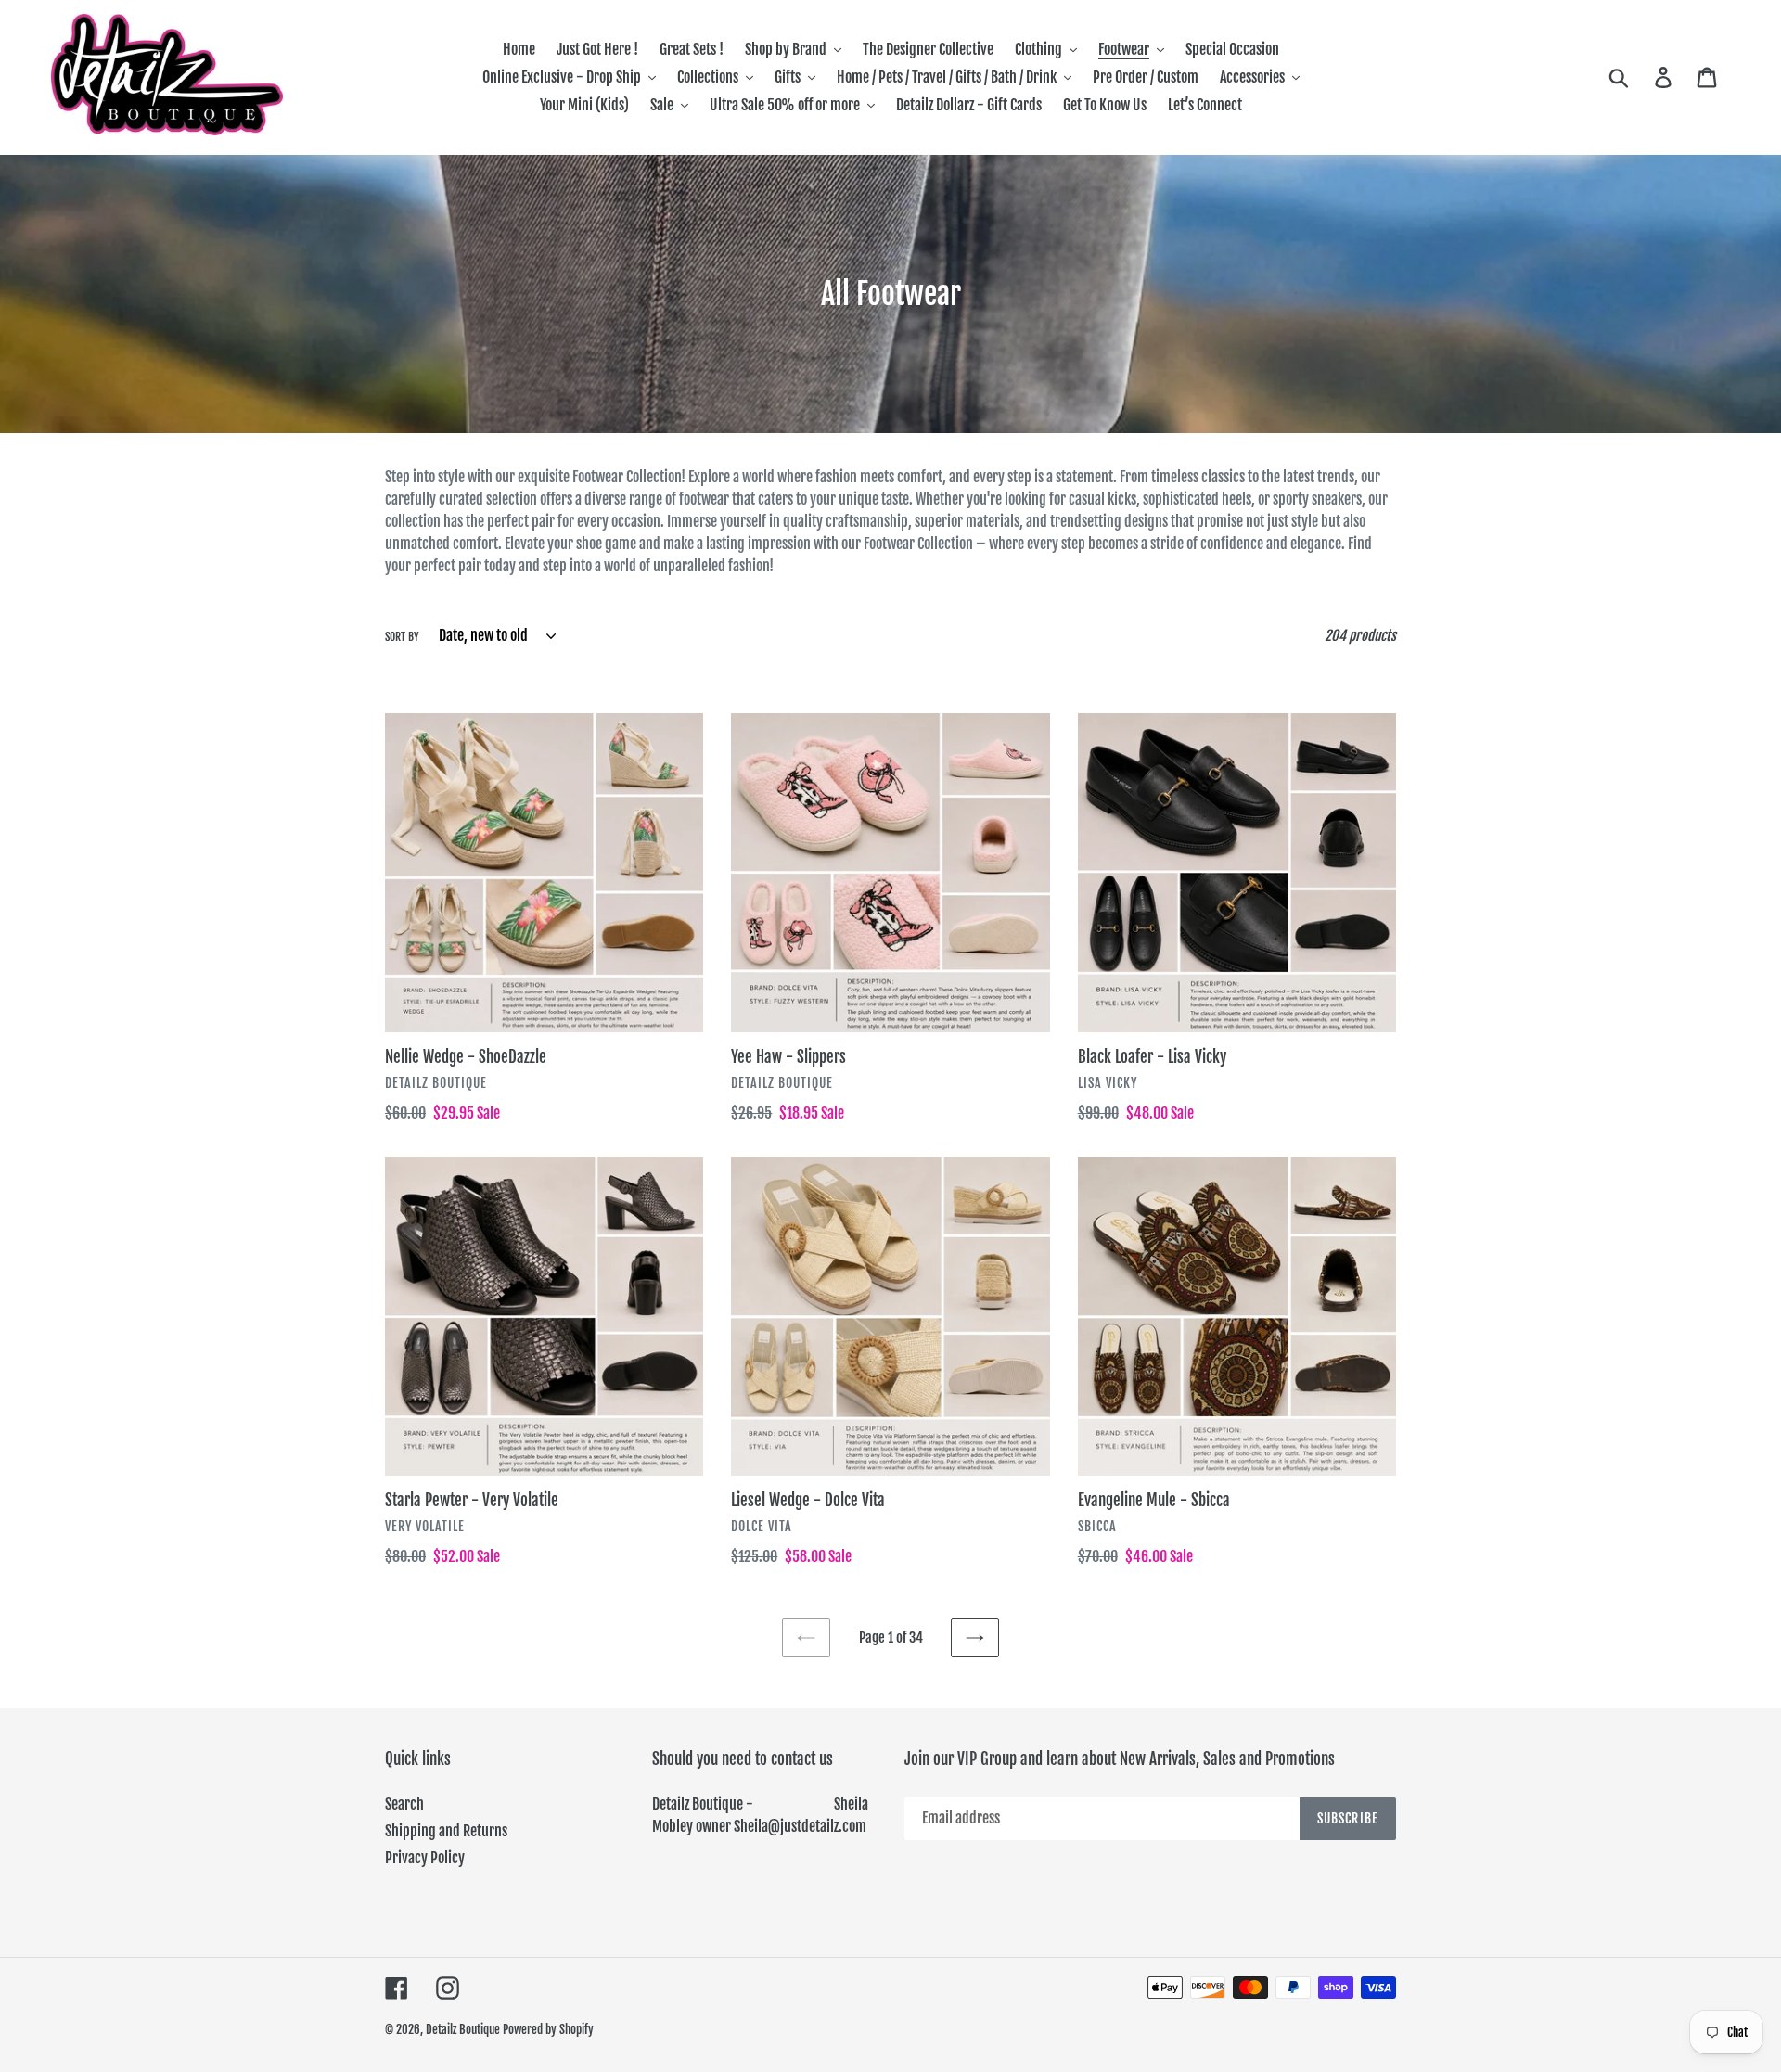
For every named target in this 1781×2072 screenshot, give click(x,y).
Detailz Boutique (463, 2029)
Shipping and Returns (446, 1831)
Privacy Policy (425, 1858)
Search (404, 1804)
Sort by (402, 637)
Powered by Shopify (548, 2029)
